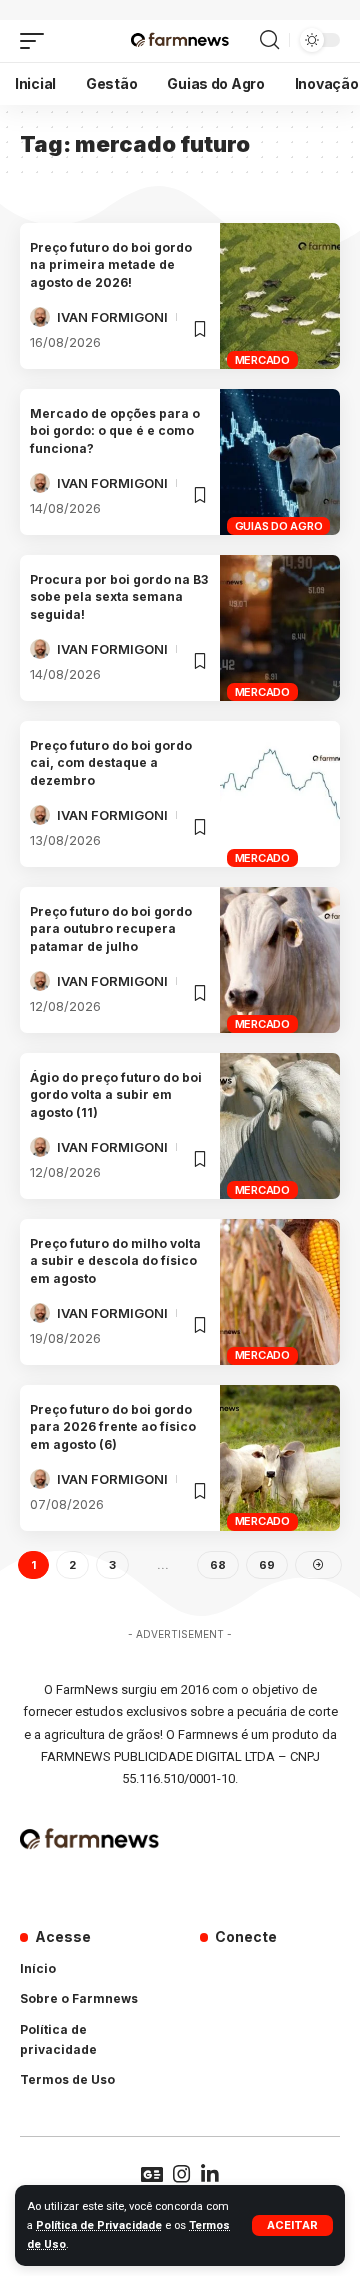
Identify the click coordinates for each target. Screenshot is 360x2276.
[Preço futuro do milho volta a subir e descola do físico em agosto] (280, 1292)
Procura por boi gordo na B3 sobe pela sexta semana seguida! (119, 597)
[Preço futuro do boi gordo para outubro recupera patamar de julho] (280, 960)
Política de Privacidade (99, 2225)
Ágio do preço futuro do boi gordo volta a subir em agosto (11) (116, 1095)
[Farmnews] (179, 41)
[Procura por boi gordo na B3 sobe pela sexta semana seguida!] (280, 628)
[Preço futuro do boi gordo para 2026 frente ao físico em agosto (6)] (280, 1458)
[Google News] (152, 2174)
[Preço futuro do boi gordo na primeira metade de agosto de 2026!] (280, 296)
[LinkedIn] (210, 2174)
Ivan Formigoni (112, 317)
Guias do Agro (279, 526)
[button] (292, 2225)
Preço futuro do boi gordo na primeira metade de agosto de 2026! (111, 265)
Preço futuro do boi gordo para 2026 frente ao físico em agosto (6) (113, 1427)
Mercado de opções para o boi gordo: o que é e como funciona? (115, 431)
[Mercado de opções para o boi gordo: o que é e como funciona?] (280, 462)
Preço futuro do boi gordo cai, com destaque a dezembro (111, 763)
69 (267, 1565)
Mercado (262, 360)
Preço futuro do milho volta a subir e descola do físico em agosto (115, 1261)
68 (218, 1565)
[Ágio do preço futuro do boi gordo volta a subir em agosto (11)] (280, 1126)
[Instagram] (182, 2174)
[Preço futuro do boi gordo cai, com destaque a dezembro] (280, 794)
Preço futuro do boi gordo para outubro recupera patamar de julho (111, 929)
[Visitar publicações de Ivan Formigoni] (40, 317)
